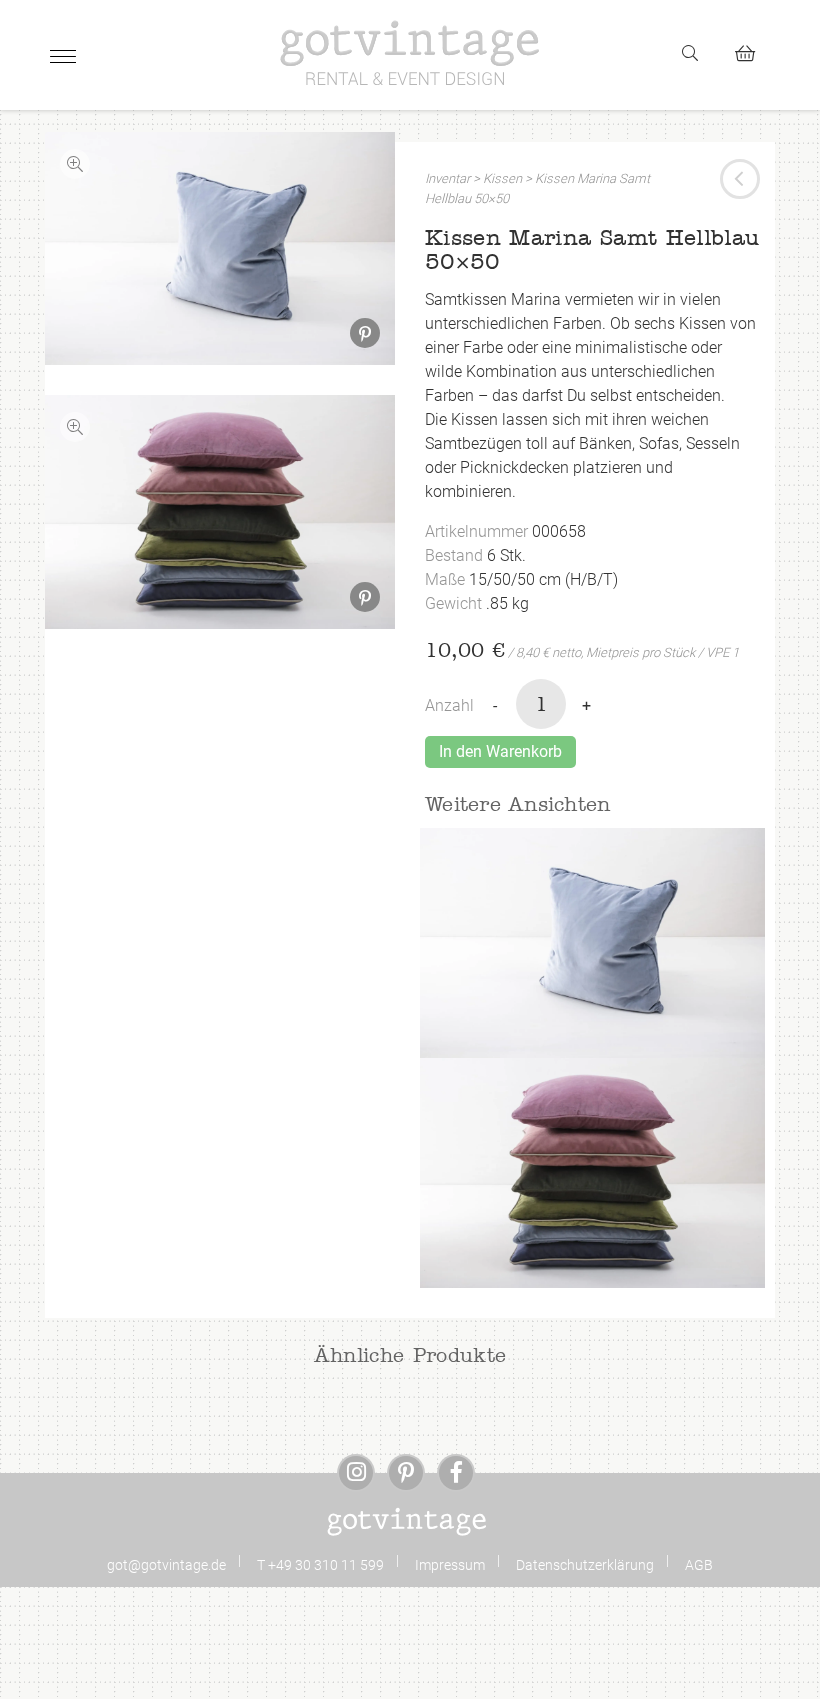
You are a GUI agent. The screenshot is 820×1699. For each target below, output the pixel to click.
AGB (699, 1565)
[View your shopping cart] (753, 50)
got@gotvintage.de (166, 1565)
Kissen (502, 178)
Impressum (450, 1565)
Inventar (447, 178)
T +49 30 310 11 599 (320, 1565)
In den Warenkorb (500, 751)
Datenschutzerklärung (585, 1565)
